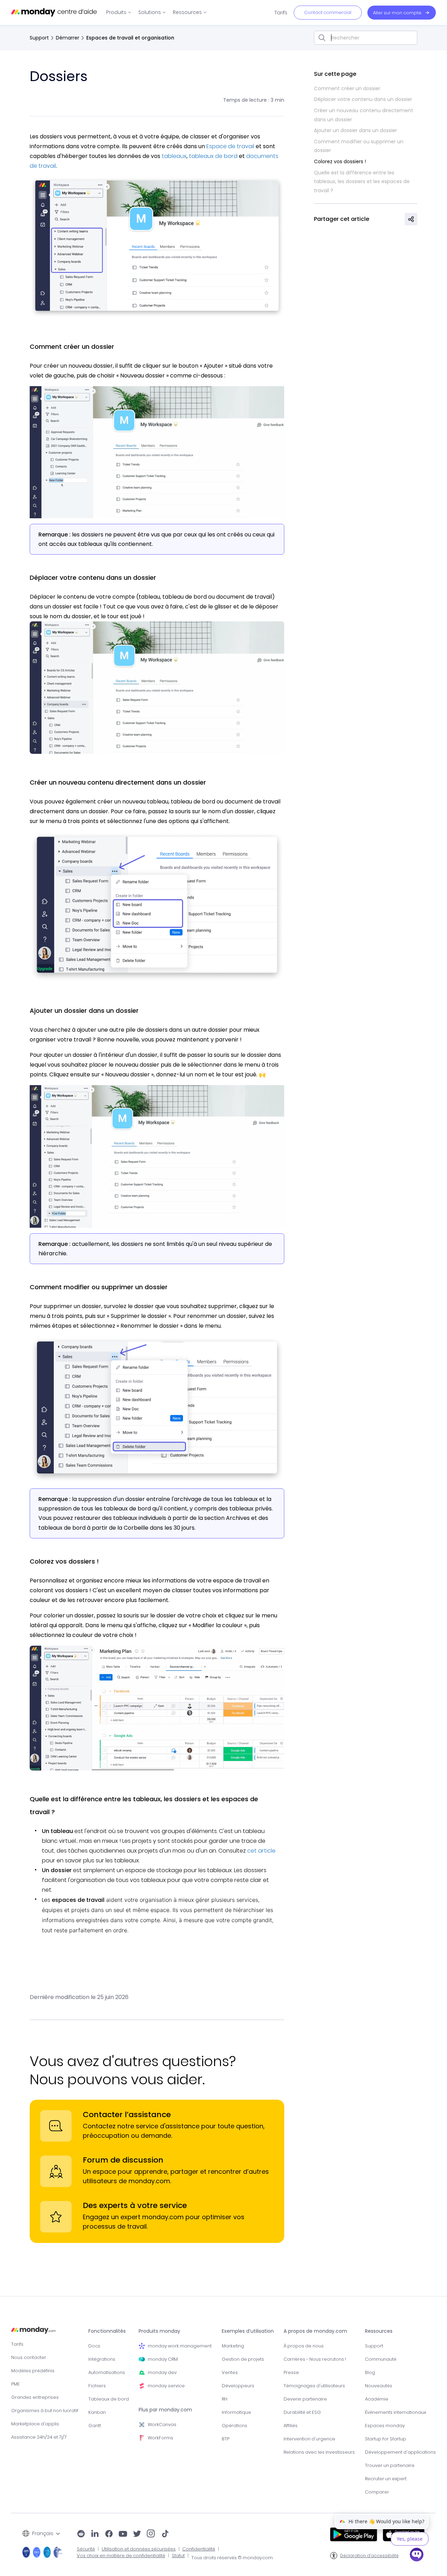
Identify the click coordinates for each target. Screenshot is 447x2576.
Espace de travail (230, 146)
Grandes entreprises (35, 2397)
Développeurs (238, 2386)
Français (43, 2533)
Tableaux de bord (109, 2399)
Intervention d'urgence (309, 2439)
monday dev (162, 2372)
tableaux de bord (213, 156)
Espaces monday (385, 2426)
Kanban (97, 2412)
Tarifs (17, 2344)
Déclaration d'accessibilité (369, 2556)
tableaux (174, 156)
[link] (119, 12)
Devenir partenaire (305, 2399)
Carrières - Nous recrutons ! (315, 2359)
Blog (370, 2372)
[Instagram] (151, 2534)
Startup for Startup (386, 2439)
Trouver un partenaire (390, 2465)
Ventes (230, 2372)
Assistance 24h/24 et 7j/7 (39, 2437)
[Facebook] (109, 2534)
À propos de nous (304, 2346)
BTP (226, 2439)
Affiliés (291, 2426)
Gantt (95, 2426)
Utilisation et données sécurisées (139, 2549)
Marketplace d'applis (35, 2424)
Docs (94, 2346)
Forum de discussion (123, 2160)
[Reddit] (81, 2534)
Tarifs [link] (281, 13)
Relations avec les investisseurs (319, 2452)
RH (225, 2399)
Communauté (381, 2359)
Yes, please (410, 2539)
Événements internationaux (395, 2412)
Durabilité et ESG (302, 2412)
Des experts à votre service (135, 2205)
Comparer (377, 2492)
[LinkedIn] (95, 2534)
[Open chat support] (417, 2556)
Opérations (235, 2426)
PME (16, 2384)
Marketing (233, 2346)
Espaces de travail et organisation (130, 38)
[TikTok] (165, 2534)
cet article (261, 1851)
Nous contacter (29, 2357)
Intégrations (102, 2359)
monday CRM (163, 2359)
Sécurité (86, 2549)
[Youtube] (123, 2534)
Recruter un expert (386, 2479)
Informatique (236, 2412)
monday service (166, 2386)
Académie (377, 2399)
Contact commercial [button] (328, 12)
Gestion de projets (243, 2359)
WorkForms (160, 2438)
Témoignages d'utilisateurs (314, 2386)
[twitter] (137, 2534)
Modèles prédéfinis (33, 2371)
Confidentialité (199, 2549)
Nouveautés (379, 2386)
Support (39, 38)
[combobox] (366, 38)
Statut (178, 2556)
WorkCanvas (162, 2425)
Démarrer (68, 38)
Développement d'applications (400, 2452)
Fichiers (97, 2386)
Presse (291, 2372)
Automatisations (107, 2372)
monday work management (180, 2346)
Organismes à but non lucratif (45, 2411)
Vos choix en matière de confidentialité (121, 2556)
